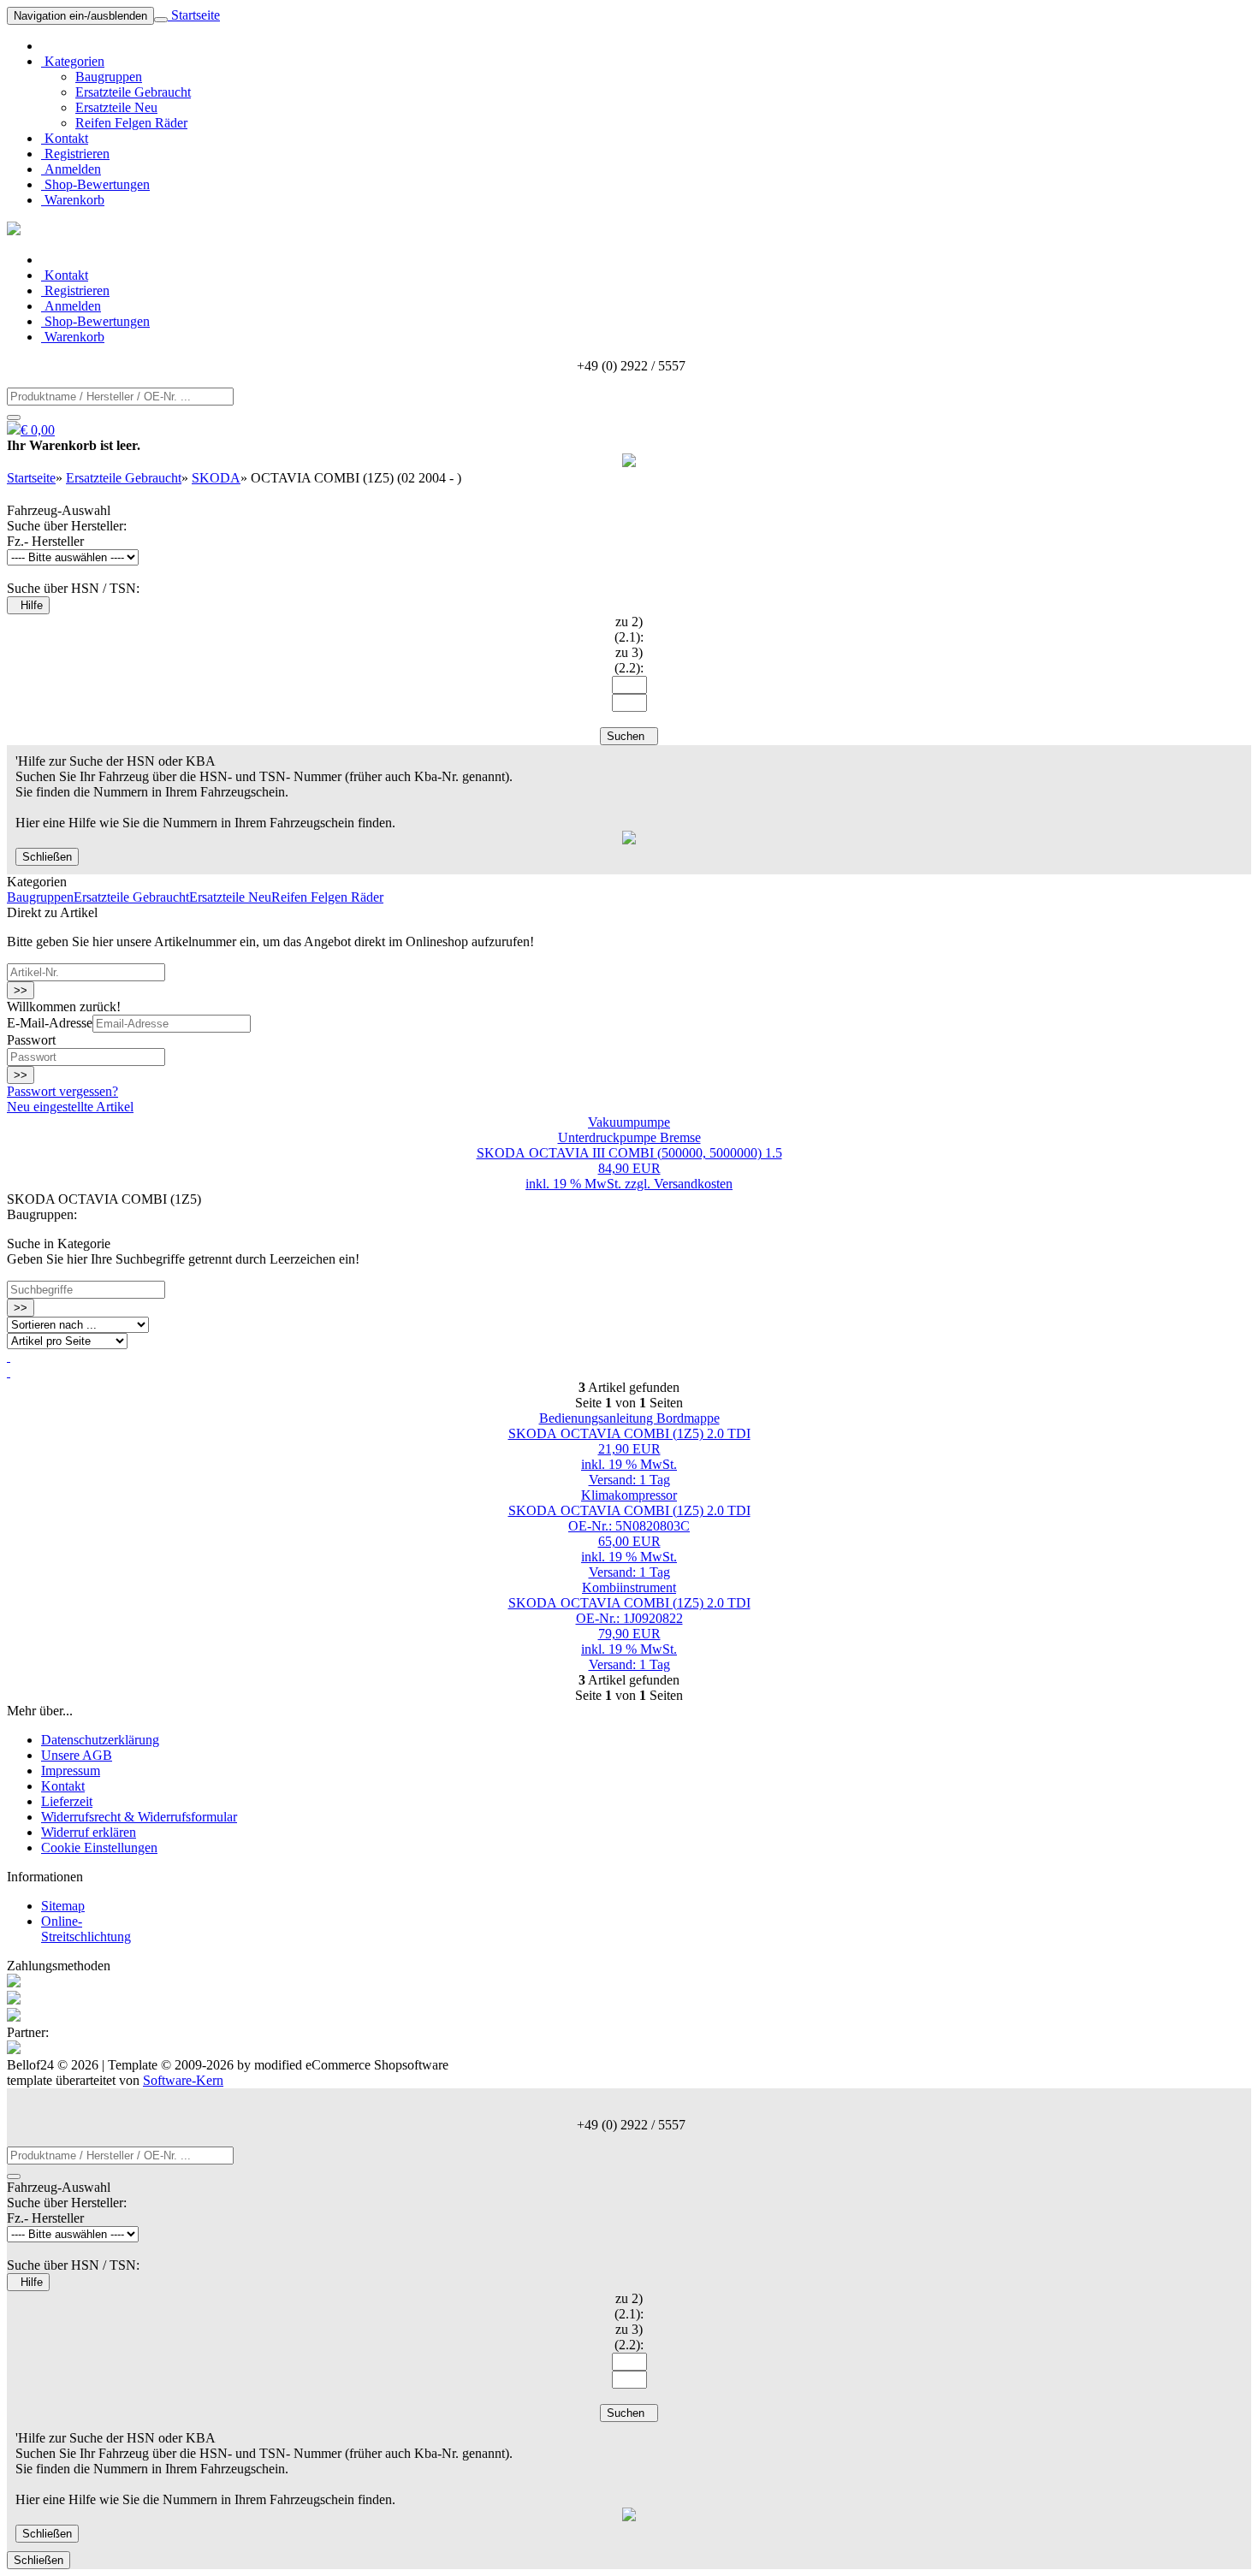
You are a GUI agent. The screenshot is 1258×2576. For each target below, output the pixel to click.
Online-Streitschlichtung (86, 1929)
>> (21, 990)
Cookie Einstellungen (99, 1848)
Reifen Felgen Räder (131, 123)
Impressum (71, 1771)
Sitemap (63, 1906)
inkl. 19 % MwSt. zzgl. (590, 1184)
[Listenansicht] (9, 1356)
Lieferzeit (67, 1801)
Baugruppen (109, 77)
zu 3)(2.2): (629, 660)
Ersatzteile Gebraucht (133, 92)
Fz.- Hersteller (45, 541)
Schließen (47, 857)
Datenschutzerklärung (100, 1740)
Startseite (194, 15)
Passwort (31, 1040)
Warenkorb (73, 200)
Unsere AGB (77, 1755)
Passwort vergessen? (62, 1091)
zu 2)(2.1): (629, 629)
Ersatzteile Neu (116, 107)
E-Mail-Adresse (50, 1023)
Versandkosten (693, 1184)
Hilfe (28, 605)
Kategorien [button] (73, 61)
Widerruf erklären (89, 1832)
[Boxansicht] (9, 1372)
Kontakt (65, 138)
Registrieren (75, 154)
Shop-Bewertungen (95, 184)
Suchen (629, 736)
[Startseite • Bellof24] (14, 231)
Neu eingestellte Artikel (70, 1107)
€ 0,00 (38, 430)
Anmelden (71, 169)
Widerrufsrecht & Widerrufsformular (139, 1817)
